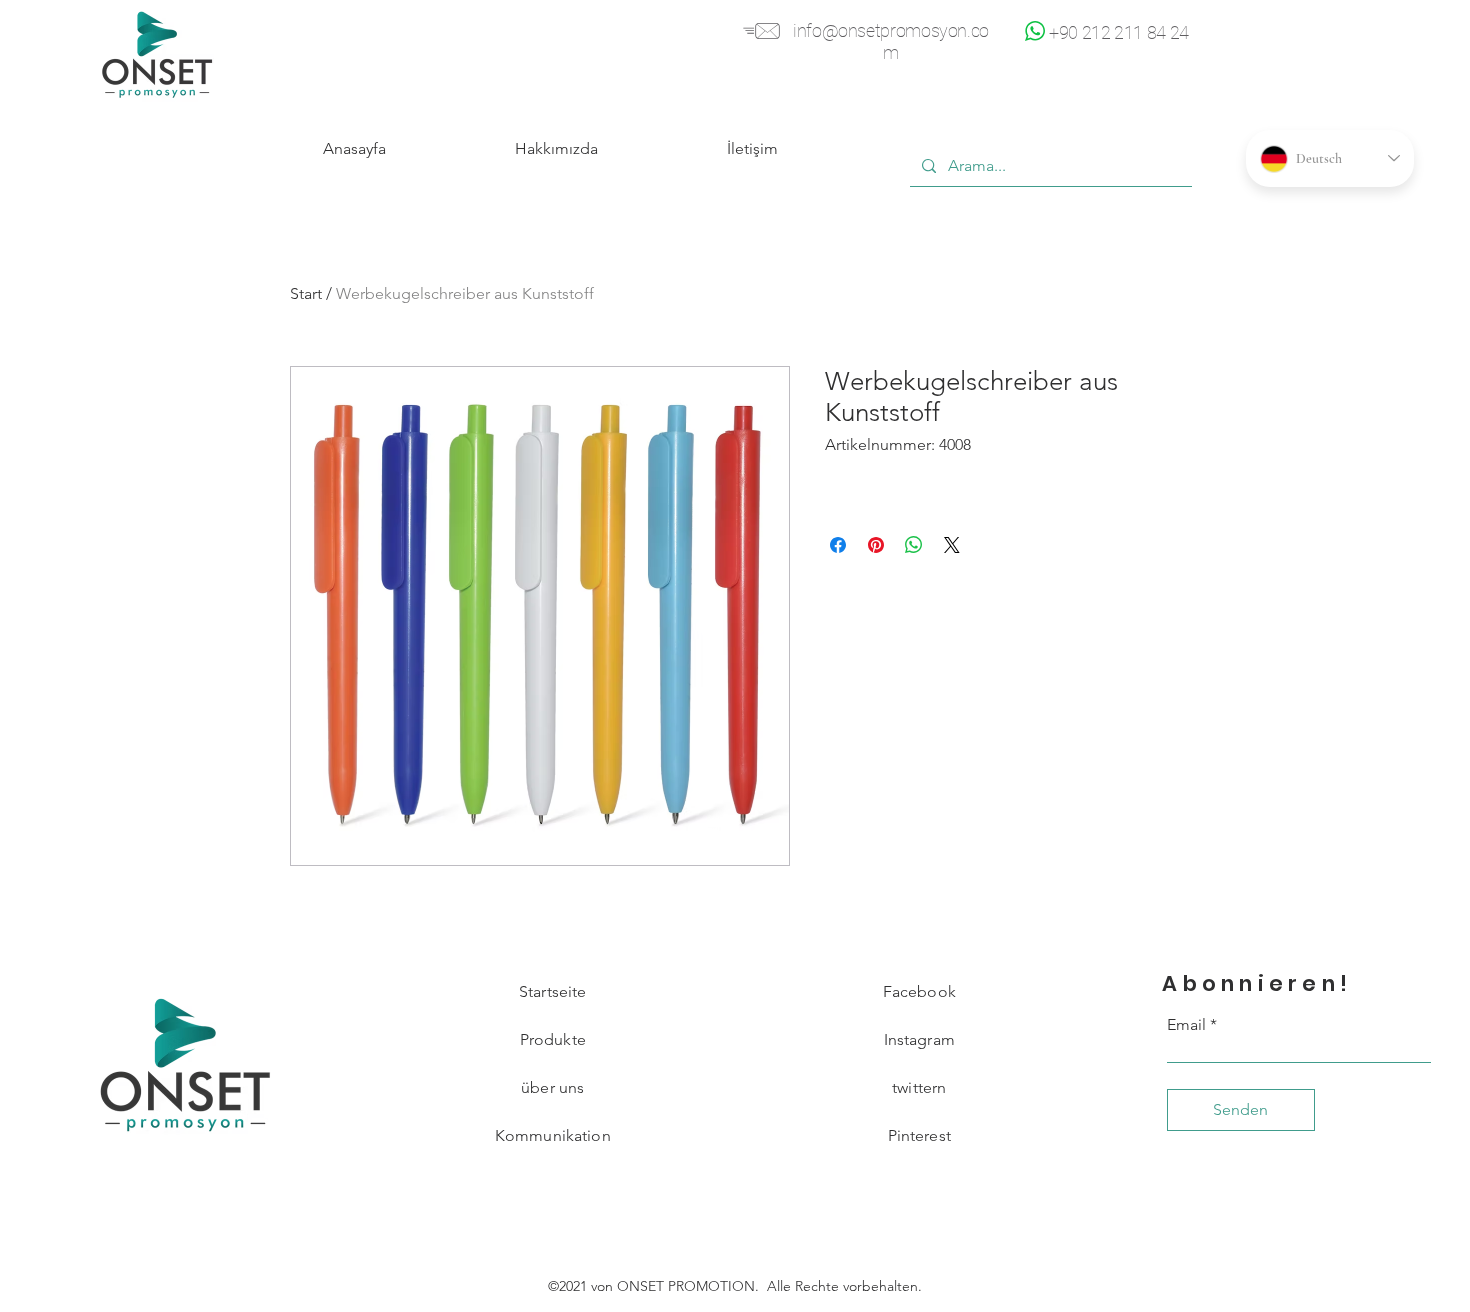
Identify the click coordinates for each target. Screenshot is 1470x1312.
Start (306, 293)
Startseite (553, 991)
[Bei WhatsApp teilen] (914, 545)
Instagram (919, 1039)
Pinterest (919, 1135)
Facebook (919, 991)
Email (1186, 1025)
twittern (919, 1087)
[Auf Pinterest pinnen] (876, 545)
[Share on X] (952, 545)
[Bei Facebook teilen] (838, 545)
